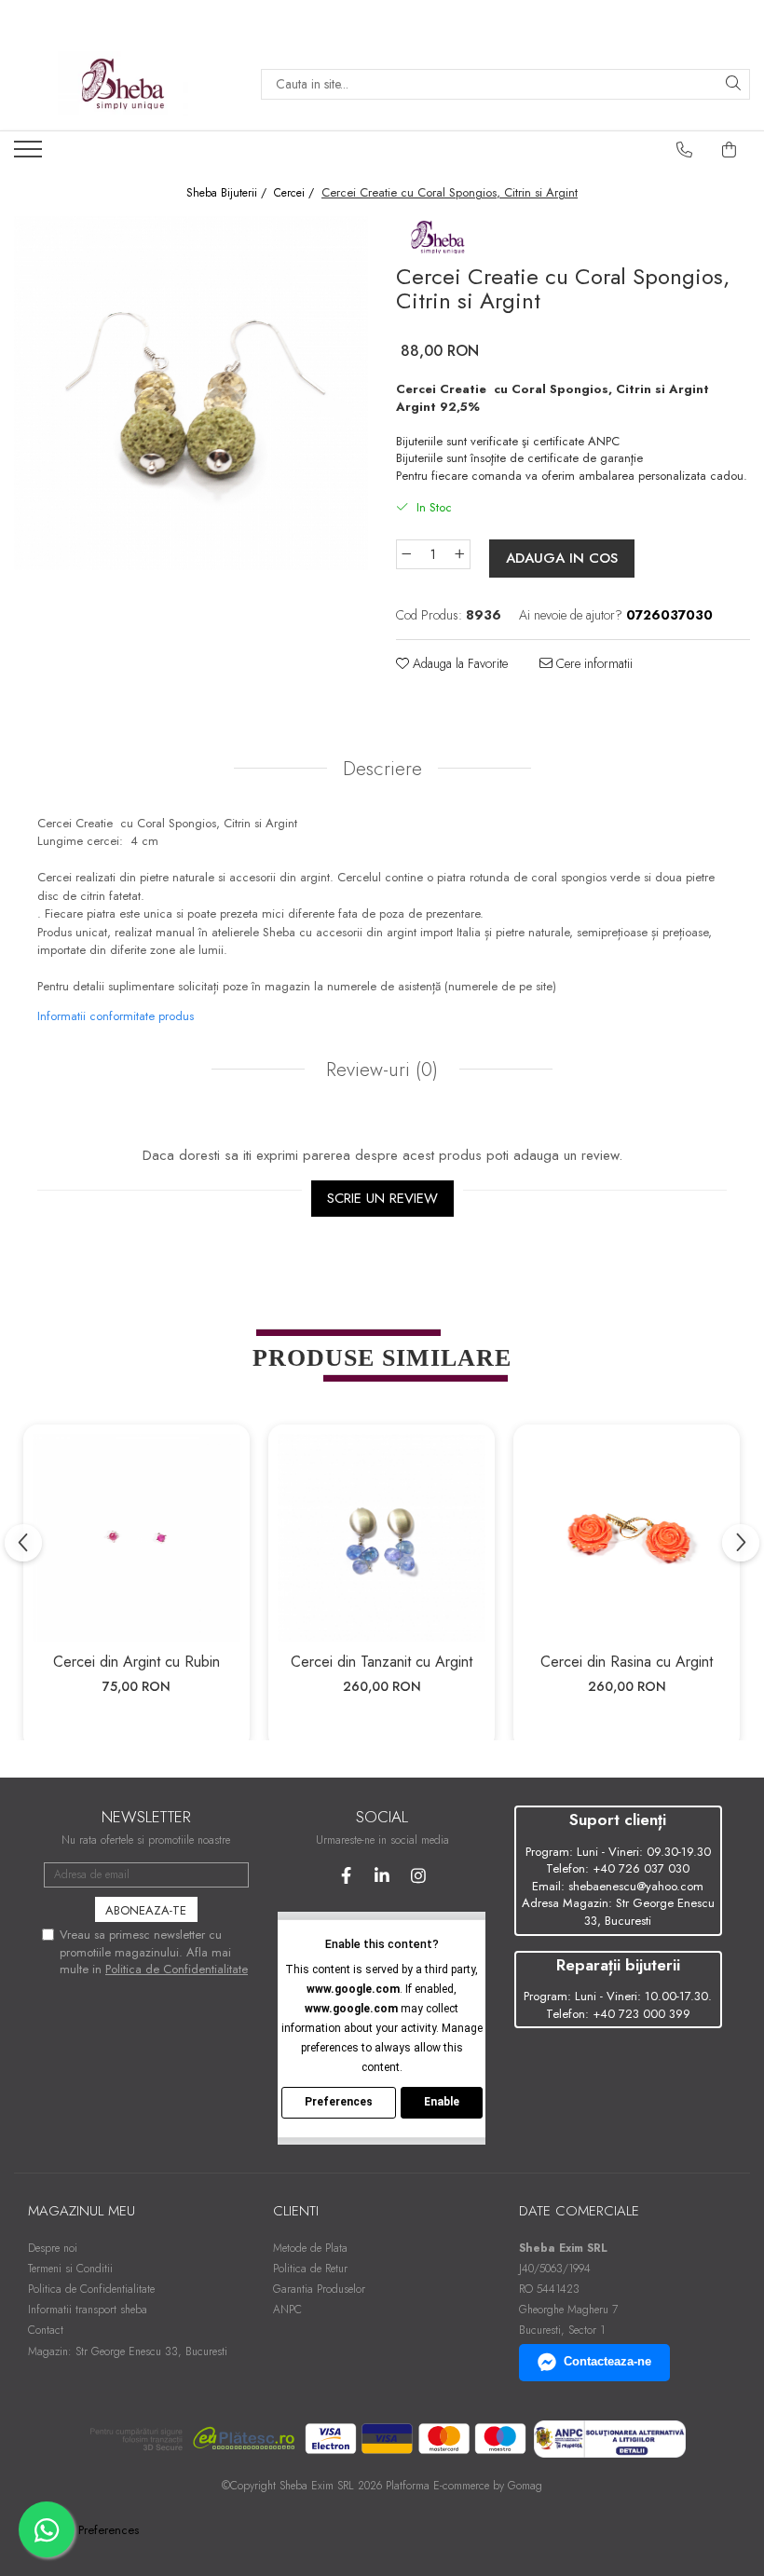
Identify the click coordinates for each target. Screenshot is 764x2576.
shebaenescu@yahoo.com (636, 1886)
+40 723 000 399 (641, 2014)
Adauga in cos (562, 558)
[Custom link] (30, 155)
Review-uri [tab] (379, 1070)
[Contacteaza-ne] (685, 150)
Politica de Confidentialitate (177, 1969)
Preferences (339, 2102)
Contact (46, 2330)
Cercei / (296, 193)
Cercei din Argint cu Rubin (136, 1662)
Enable (442, 2102)
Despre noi (53, 2248)
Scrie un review (382, 1198)
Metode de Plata (310, 2248)
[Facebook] (346, 1876)
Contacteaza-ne (607, 2361)
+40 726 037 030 (641, 1868)
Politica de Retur (310, 2269)
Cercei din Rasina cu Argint (627, 1662)
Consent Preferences (86, 2530)
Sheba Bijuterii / (228, 193)
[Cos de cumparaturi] (730, 150)
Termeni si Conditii (70, 2269)
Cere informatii (593, 663)
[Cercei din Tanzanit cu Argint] (382, 1538)
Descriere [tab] (382, 769)
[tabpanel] (191, 393)
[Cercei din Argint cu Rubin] (136, 1538)
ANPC (287, 2310)
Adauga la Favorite (458, 663)
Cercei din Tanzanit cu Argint (382, 1662)
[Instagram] (419, 1876)
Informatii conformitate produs (116, 1016)
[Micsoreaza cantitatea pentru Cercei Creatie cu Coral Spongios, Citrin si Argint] (406, 554)
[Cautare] (733, 84)
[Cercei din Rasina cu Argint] (627, 1538)
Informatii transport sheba (88, 2310)
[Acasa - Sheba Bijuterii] (123, 84)
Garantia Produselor (319, 2289)
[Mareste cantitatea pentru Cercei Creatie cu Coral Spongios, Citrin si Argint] (460, 554)
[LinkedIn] (382, 1876)
